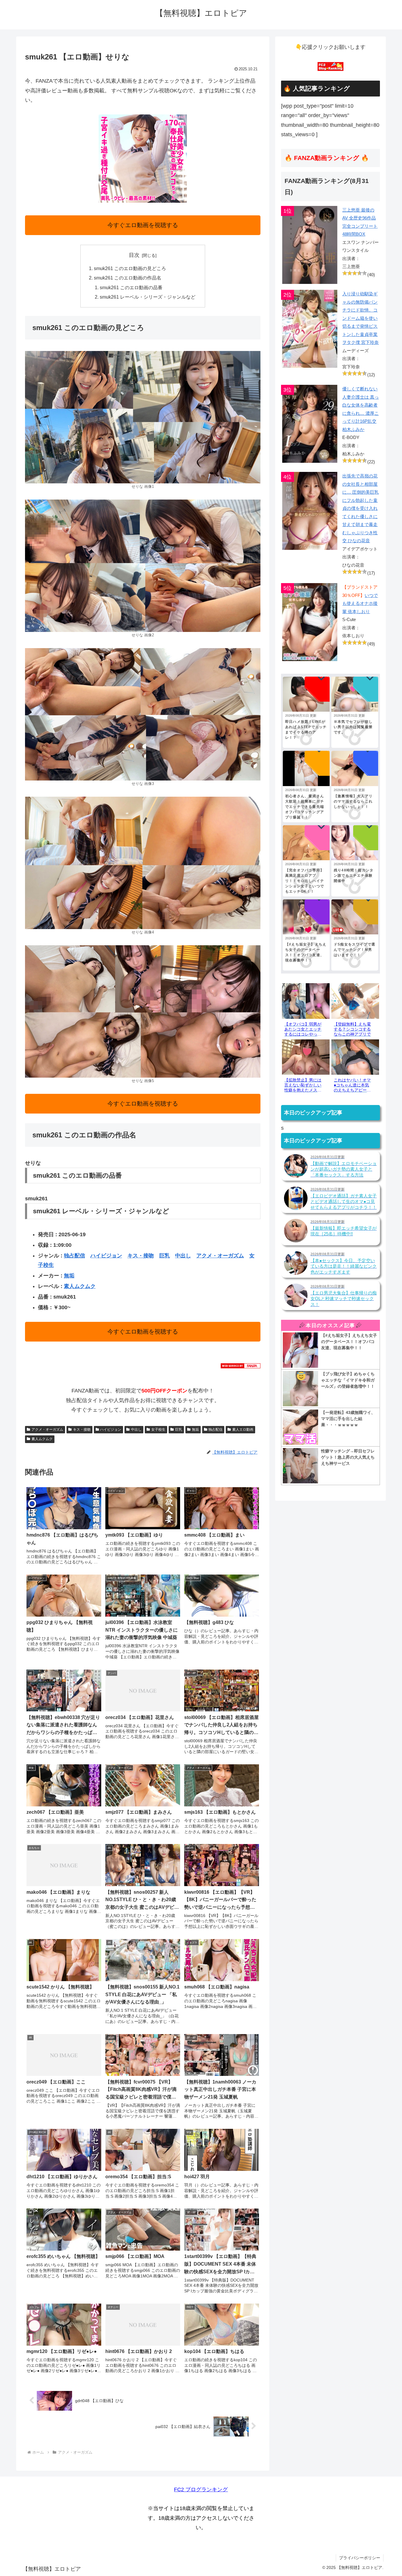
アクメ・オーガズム (220, 1256)
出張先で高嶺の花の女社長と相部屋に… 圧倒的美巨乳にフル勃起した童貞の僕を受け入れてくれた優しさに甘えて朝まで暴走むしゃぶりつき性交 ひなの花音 (361, 508)
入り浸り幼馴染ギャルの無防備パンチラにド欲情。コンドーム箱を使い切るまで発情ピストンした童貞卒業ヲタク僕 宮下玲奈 (361, 318)
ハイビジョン (106, 1256)
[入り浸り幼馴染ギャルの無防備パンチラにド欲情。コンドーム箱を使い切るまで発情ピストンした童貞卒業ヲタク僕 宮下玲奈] (310, 329)
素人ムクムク (80, 1286)
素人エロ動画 (243, 1430)
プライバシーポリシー (360, 2558)
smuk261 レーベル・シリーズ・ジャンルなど (148, 297)
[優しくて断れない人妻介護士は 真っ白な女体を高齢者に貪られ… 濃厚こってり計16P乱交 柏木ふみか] (310, 424)
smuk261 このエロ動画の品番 (131, 287)
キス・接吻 (141, 1256)
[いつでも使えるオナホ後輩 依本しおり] (310, 622)
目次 (134, 255)
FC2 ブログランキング (201, 2490)
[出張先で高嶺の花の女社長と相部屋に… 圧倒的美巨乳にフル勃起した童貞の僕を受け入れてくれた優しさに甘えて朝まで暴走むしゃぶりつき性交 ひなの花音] (310, 511)
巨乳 (165, 1256)
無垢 (69, 1276)
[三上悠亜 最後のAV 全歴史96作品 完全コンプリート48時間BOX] (310, 245)
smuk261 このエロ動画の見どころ (130, 268)
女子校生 (158, 1430)
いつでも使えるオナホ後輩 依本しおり (360, 603)
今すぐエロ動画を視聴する (143, 225)
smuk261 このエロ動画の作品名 (128, 278)
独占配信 (74, 1256)
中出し (183, 1256)
